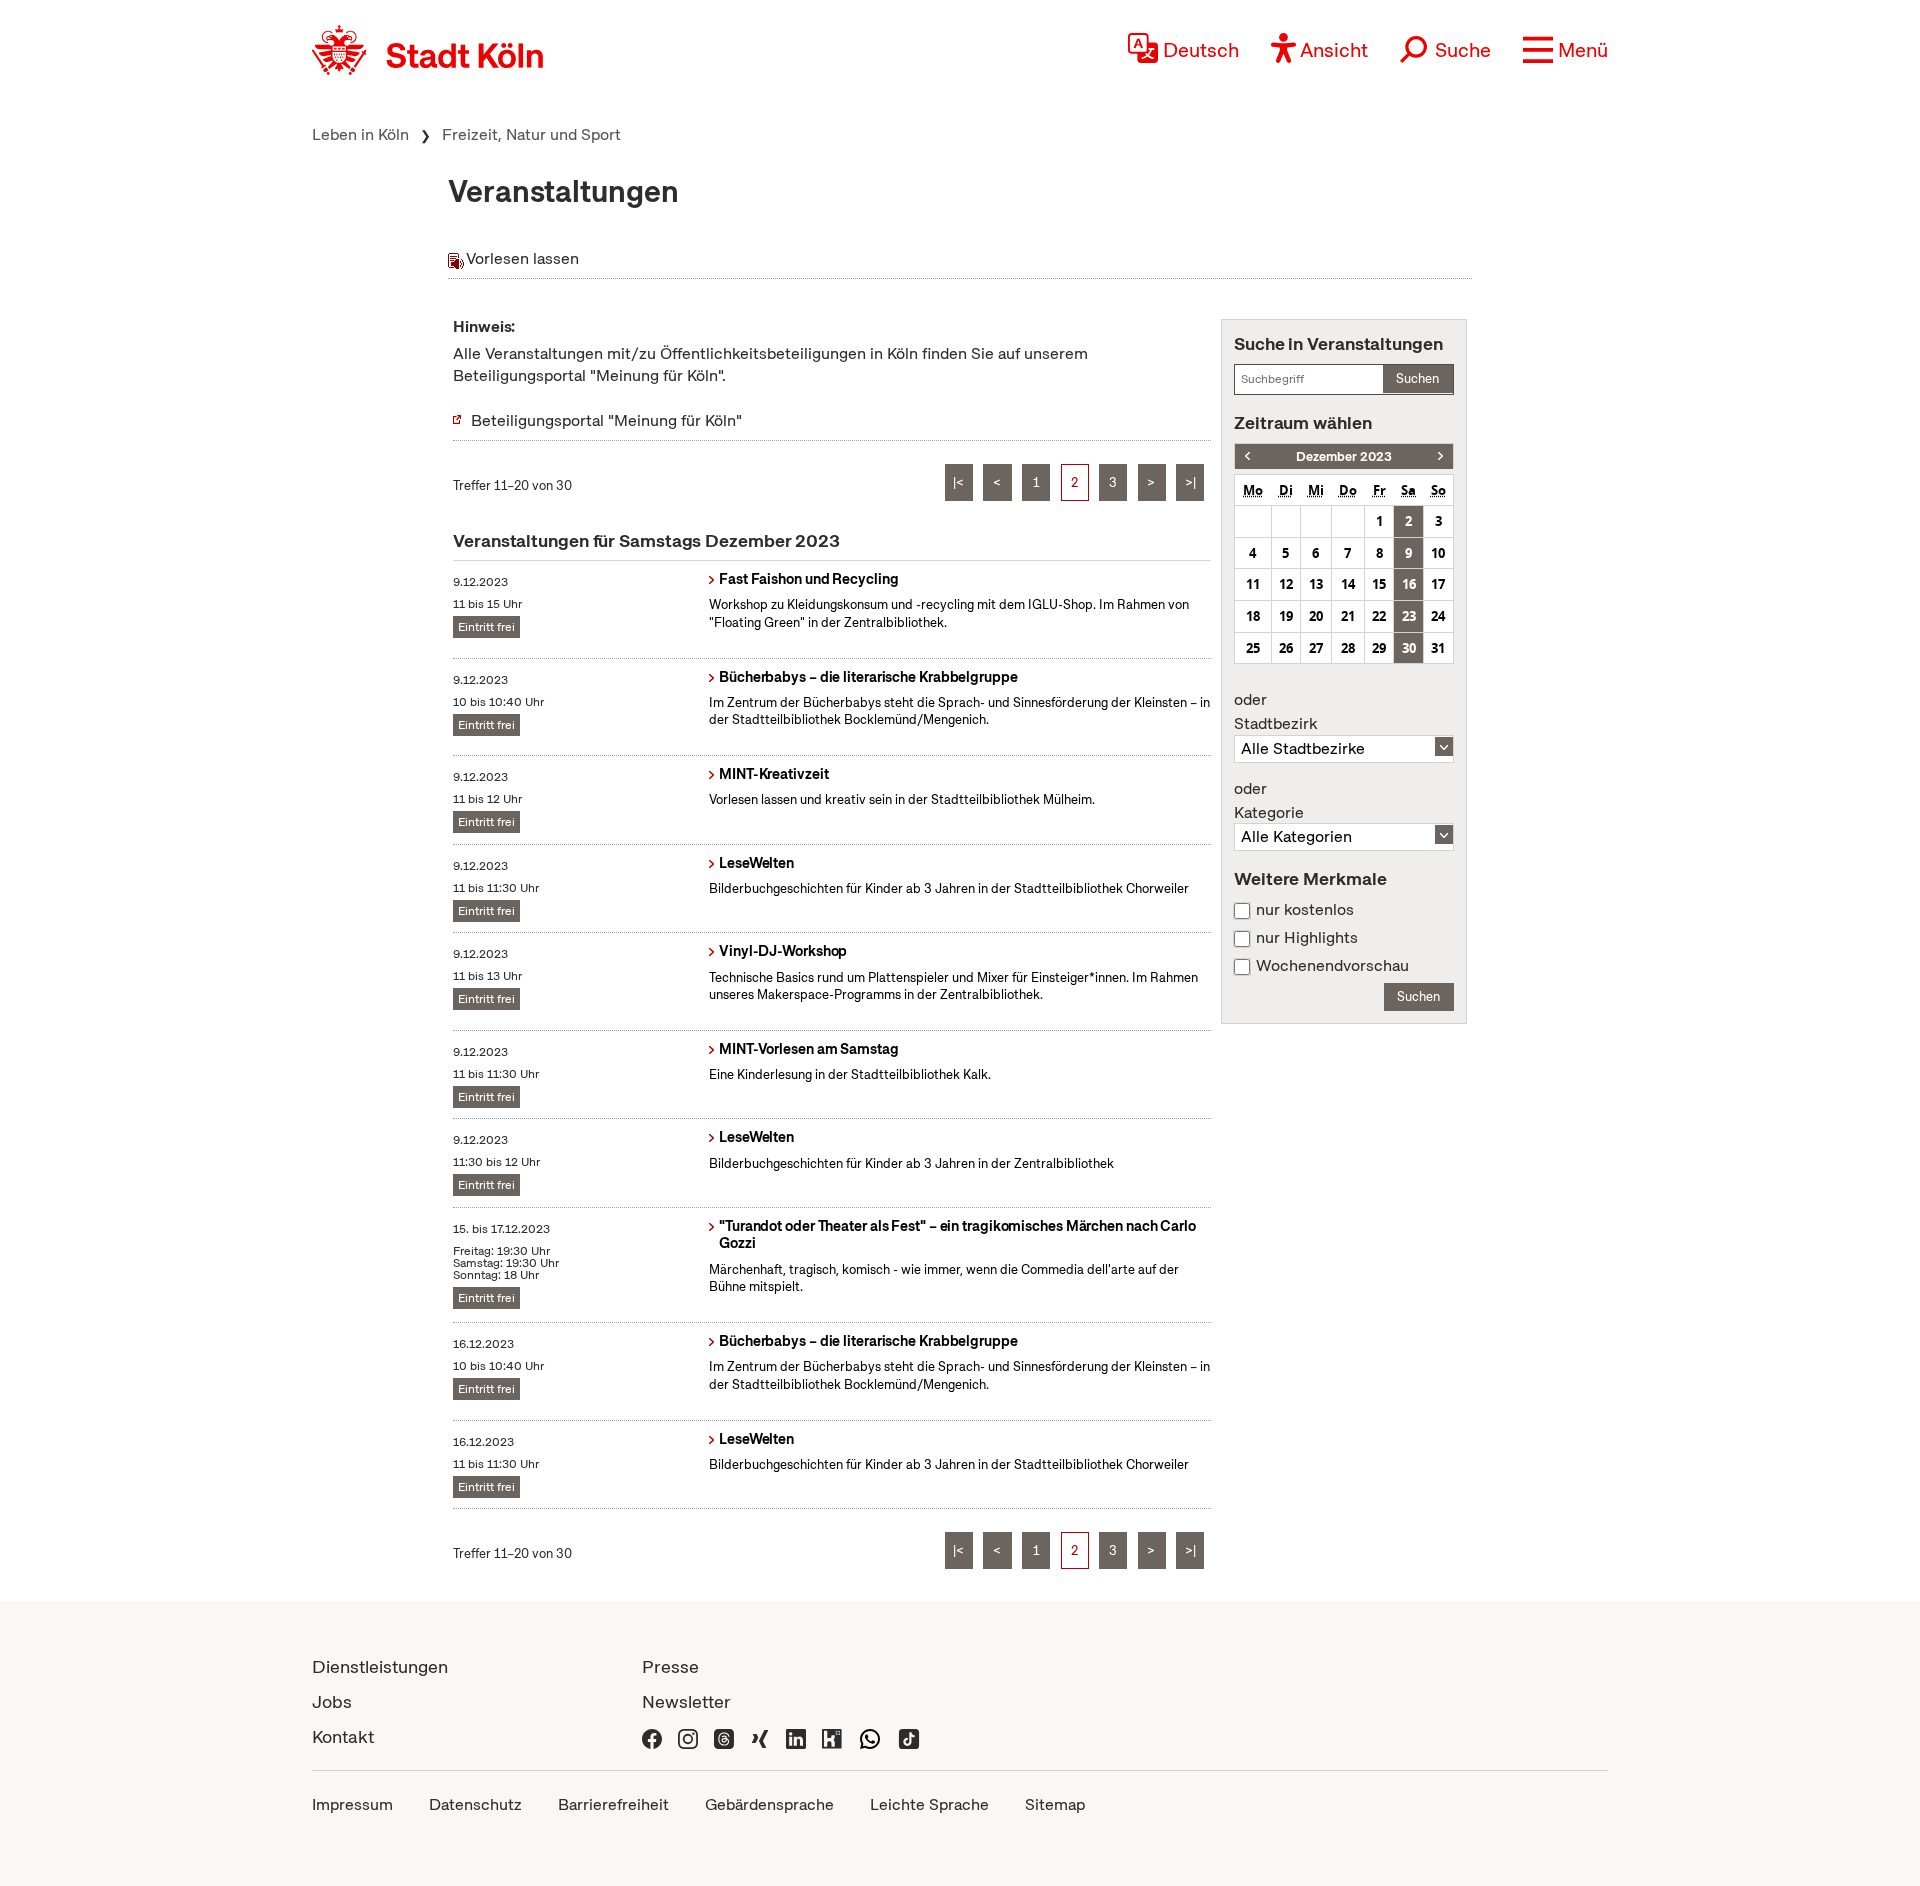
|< (958, 482)
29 (1379, 648)
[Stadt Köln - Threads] (724, 1736)
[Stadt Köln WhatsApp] (870, 1736)
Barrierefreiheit (613, 1804)
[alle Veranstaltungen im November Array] (1247, 456)
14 (1348, 584)
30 (1409, 648)
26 (1286, 648)
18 (1253, 616)
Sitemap (1055, 1804)
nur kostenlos (1305, 910)
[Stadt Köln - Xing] (760, 1736)
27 (1316, 648)
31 (1438, 648)
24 (1438, 616)
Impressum (352, 1804)
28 (1348, 648)
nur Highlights (1307, 938)
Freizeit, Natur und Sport (531, 134)
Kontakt (343, 1736)
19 (1286, 616)
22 (1379, 616)
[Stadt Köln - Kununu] (832, 1736)
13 (1316, 584)
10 (1438, 553)
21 (1348, 616)
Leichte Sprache (929, 1804)
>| (1190, 482)
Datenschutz (475, 1804)
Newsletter (686, 1701)
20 (1316, 616)
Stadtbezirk (1275, 712)
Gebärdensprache (769, 1804)
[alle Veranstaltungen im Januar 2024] (1440, 456)
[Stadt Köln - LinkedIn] (796, 1736)
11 (1253, 584)
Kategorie (1269, 801)
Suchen (1417, 378)
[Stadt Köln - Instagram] (688, 1736)
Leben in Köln (360, 134)
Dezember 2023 (1344, 456)
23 (1409, 616)
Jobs (332, 1701)
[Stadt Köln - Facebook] (652, 1736)
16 (1409, 584)
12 (1286, 584)
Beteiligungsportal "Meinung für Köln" (606, 420)
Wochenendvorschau (1332, 966)
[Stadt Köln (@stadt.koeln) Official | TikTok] (909, 1736)
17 (1438, 584)
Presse (670, 1666)
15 (1379, 584)
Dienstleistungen (380, 1666)
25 (1253, 648)
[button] (1565, 50)
